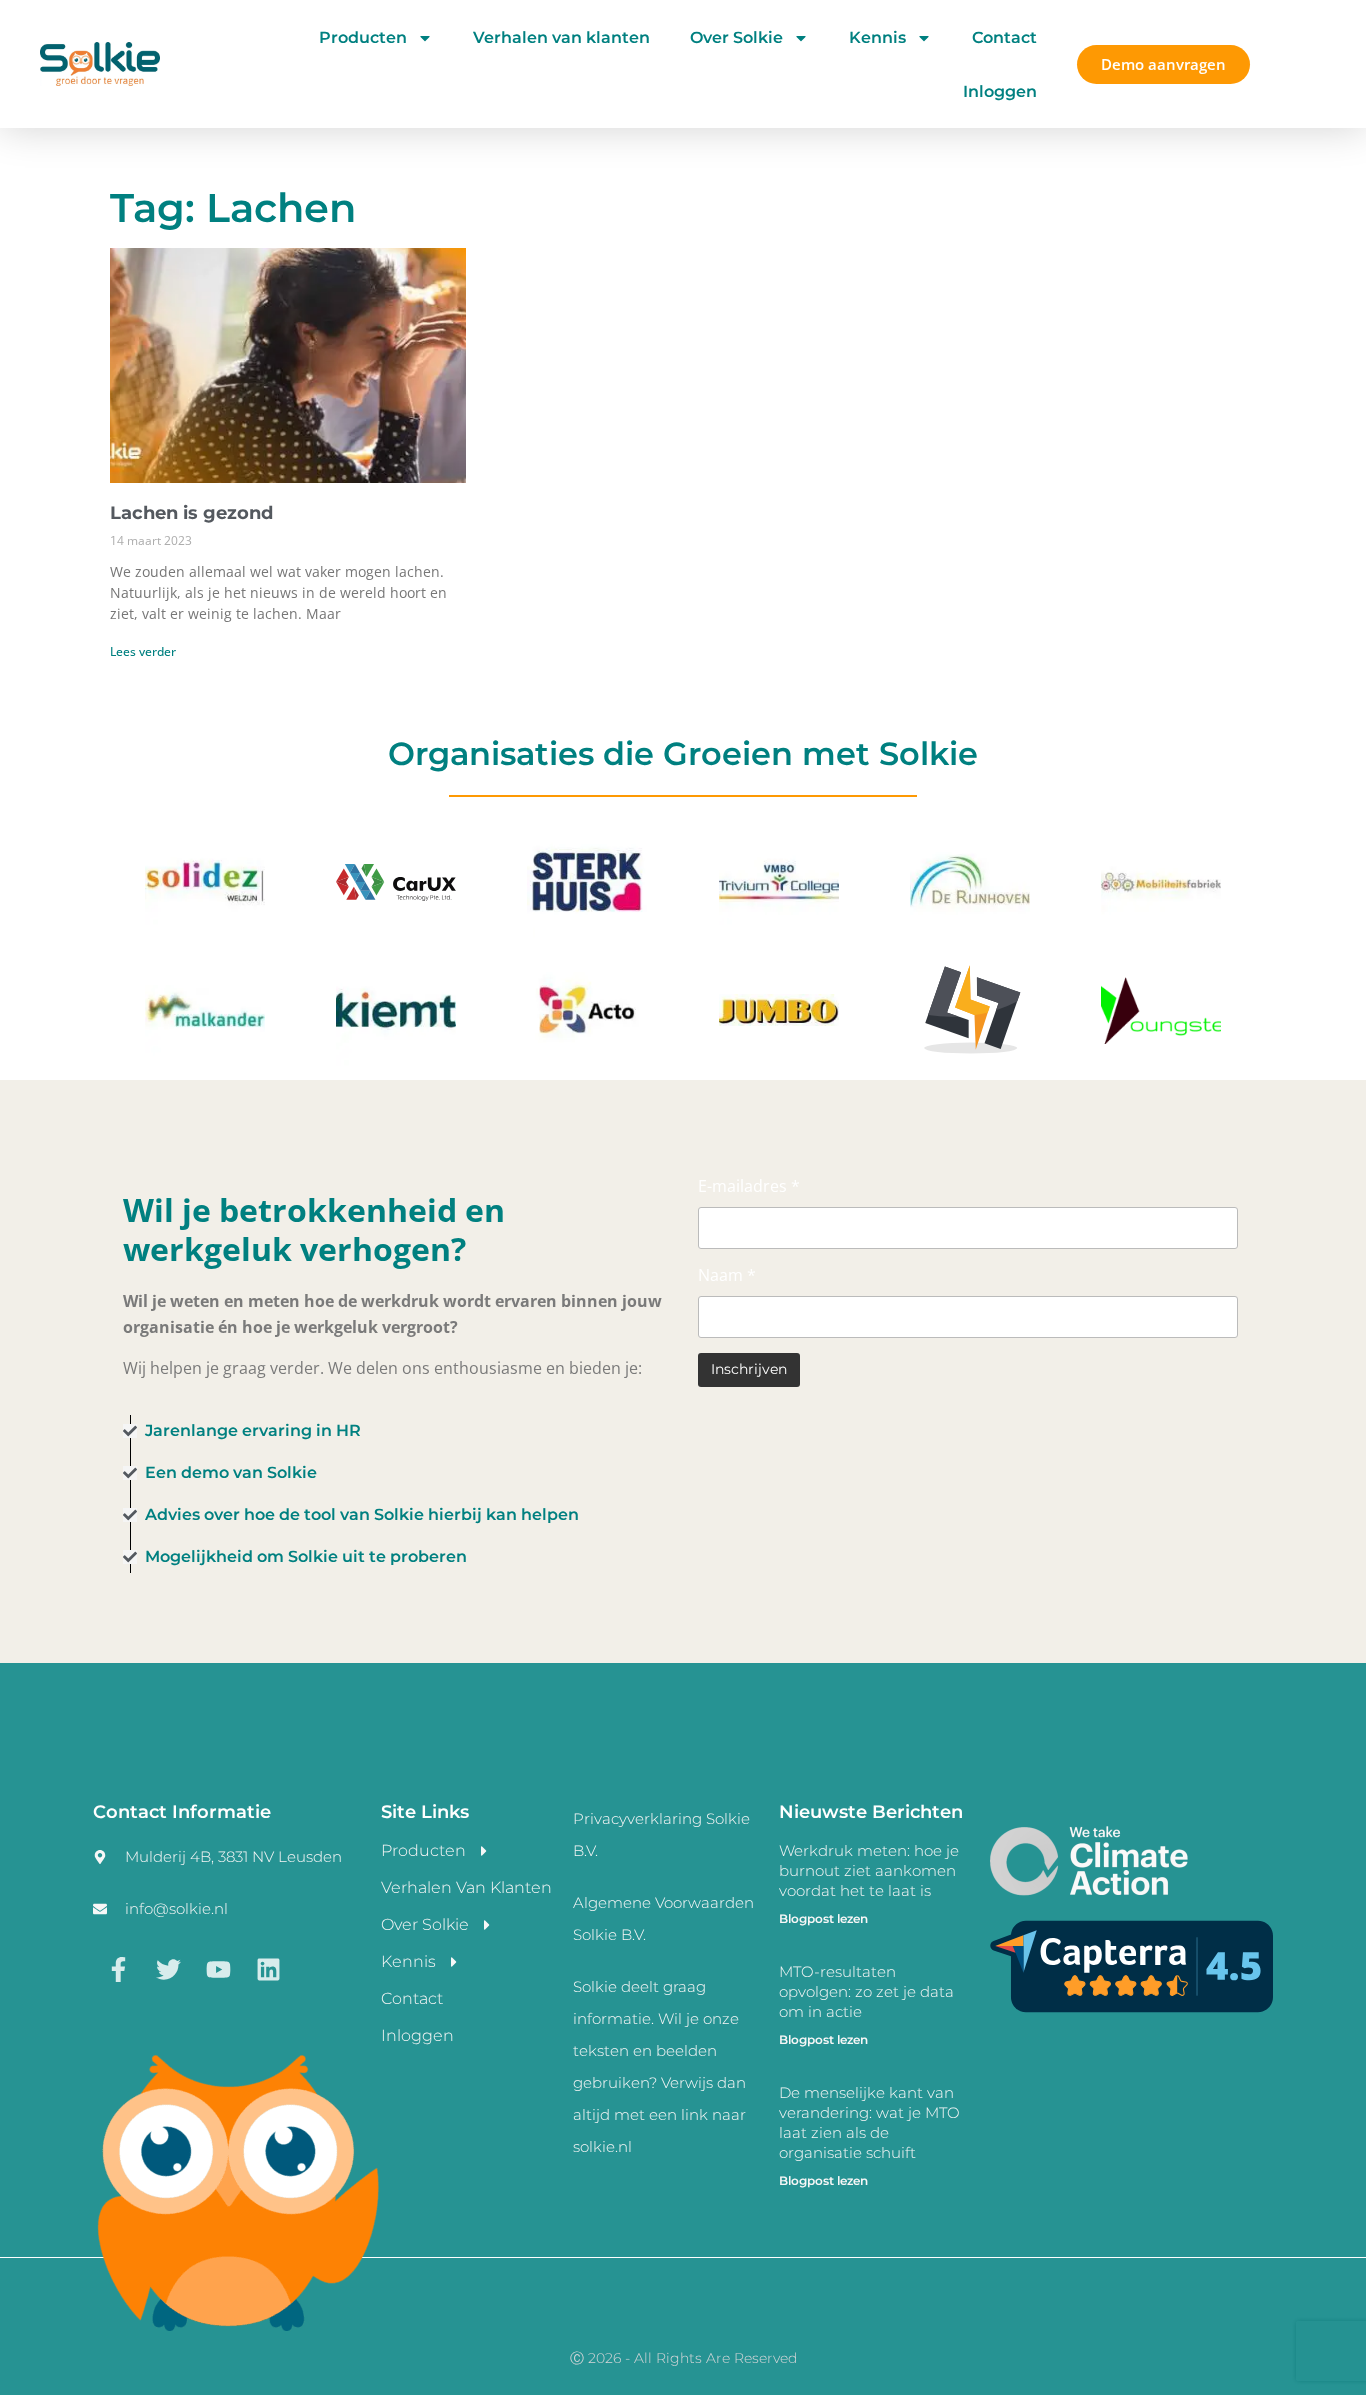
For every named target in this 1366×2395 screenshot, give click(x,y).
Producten (363, 37)
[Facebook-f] (118, 1970)
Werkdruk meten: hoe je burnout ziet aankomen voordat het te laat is (869, 1870)
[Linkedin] (268, 1970)
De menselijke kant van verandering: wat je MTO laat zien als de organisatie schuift (869, 2122)
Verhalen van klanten (561, 37)
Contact (1004, 37)
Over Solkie (736, 37)
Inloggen (1000, 91)
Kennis (877, 37)
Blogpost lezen (823, 1918)
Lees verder (143, 651)
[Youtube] (218, 1970)
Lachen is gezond (191, 513)
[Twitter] (168, 1970)
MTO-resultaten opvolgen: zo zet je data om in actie (866, 1991)
